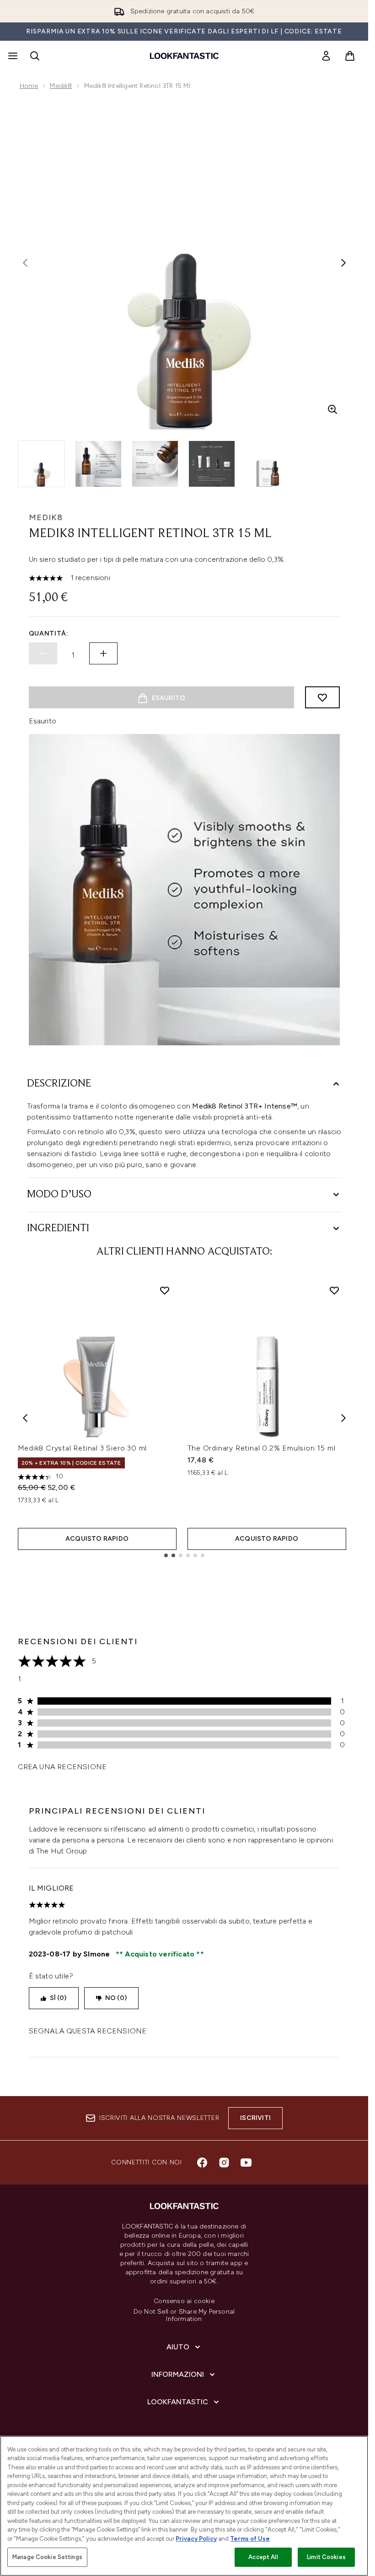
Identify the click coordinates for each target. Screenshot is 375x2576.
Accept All (263, 2557)
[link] (326, 56)
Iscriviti (255, 2118)
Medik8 (61, 86)
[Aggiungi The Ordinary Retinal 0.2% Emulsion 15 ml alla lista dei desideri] (334, 1290)
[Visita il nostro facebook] (202, 2163)
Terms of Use (250, 2539)
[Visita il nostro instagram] (224, 2163)
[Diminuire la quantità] (43, 653)
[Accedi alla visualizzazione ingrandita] (332, 409)
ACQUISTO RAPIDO (97, 1539)
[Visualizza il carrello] (350, 56)
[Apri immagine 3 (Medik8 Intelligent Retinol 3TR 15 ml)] (155, 464)
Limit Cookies (326, 2557)
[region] (184, 2506)
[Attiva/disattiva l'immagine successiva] (343, 263)
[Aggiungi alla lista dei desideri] (322, 697)
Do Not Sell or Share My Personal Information (184, 2315)
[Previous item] (25, 1418)
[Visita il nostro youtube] (246, 2163)
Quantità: (49, 633)
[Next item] (343, 1418)
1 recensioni (90, 578)
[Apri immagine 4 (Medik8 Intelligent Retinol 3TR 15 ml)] (212, 464)
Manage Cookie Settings (47, 2557)
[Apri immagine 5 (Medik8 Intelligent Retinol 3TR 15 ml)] (268, 464)
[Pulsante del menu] (12, 56)
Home (29, 86)
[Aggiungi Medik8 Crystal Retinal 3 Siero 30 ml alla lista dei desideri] (165, 1290)
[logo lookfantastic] (184, 56)
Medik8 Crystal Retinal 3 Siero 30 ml (83, 1448)
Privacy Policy (196, 2539)
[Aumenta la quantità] (103, 653)
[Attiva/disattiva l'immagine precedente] (25, 263)
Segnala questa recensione (88, 2031)
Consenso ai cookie (184, 2301)
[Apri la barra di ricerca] (35, 56)
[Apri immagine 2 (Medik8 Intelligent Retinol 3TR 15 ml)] (98, 464)
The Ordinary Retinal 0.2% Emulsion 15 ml (262, 1448)
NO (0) (116, 1998)
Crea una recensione (62, 1767)
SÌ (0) (58, 1998)
